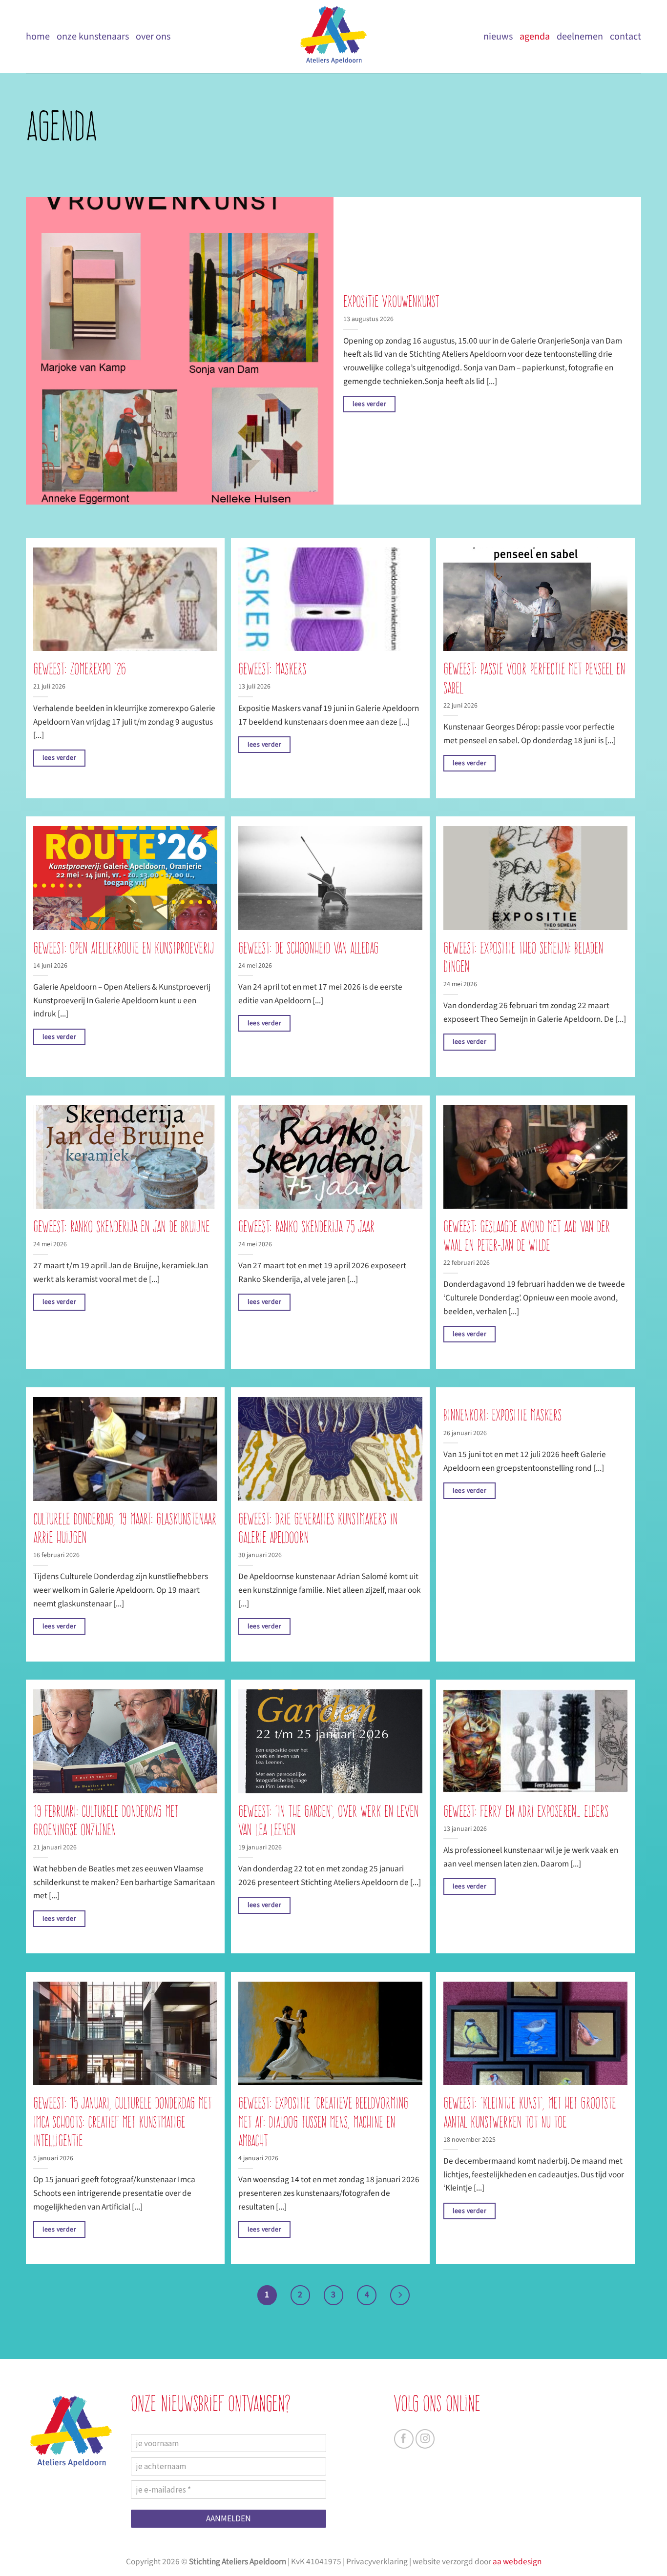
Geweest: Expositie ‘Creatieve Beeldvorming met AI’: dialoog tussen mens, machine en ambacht (323, 2121)
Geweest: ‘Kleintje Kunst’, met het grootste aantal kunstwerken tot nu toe (530, 2112)
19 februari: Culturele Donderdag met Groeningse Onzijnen (106, 1820)
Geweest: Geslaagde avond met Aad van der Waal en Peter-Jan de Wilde (527, 1236)
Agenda (535, 36)
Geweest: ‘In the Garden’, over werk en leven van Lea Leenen (328, 1820)
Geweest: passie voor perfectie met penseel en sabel (534, 678)
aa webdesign (517, 2562)
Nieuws (498, 36)
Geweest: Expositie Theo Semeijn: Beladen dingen (523, 957)
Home (38, 36)
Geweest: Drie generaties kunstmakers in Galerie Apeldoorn (318, 1528)
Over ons (153, 36)
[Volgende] (400, 2295)
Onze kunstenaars (93, 36)
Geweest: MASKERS (272, 669)
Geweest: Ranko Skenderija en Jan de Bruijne (121, 1227)
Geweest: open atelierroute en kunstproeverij (124, 948)
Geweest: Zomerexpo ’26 (79, 669)
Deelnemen (580, 36)
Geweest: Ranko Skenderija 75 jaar (306, 1227)
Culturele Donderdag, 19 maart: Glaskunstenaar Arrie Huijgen (125, 1528)
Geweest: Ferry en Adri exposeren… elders (526, 1811)
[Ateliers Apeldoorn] (333, 37)
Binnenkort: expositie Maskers (502, 1415)
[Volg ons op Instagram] (425, 2439)
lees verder (370, 404)
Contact (625, 36)
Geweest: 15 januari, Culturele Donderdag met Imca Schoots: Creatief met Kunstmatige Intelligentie (122, 2121)
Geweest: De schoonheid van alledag (308, 948)
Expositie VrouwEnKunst (391, 301)
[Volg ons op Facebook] (404, 2439)
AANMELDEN (229, 2518)
